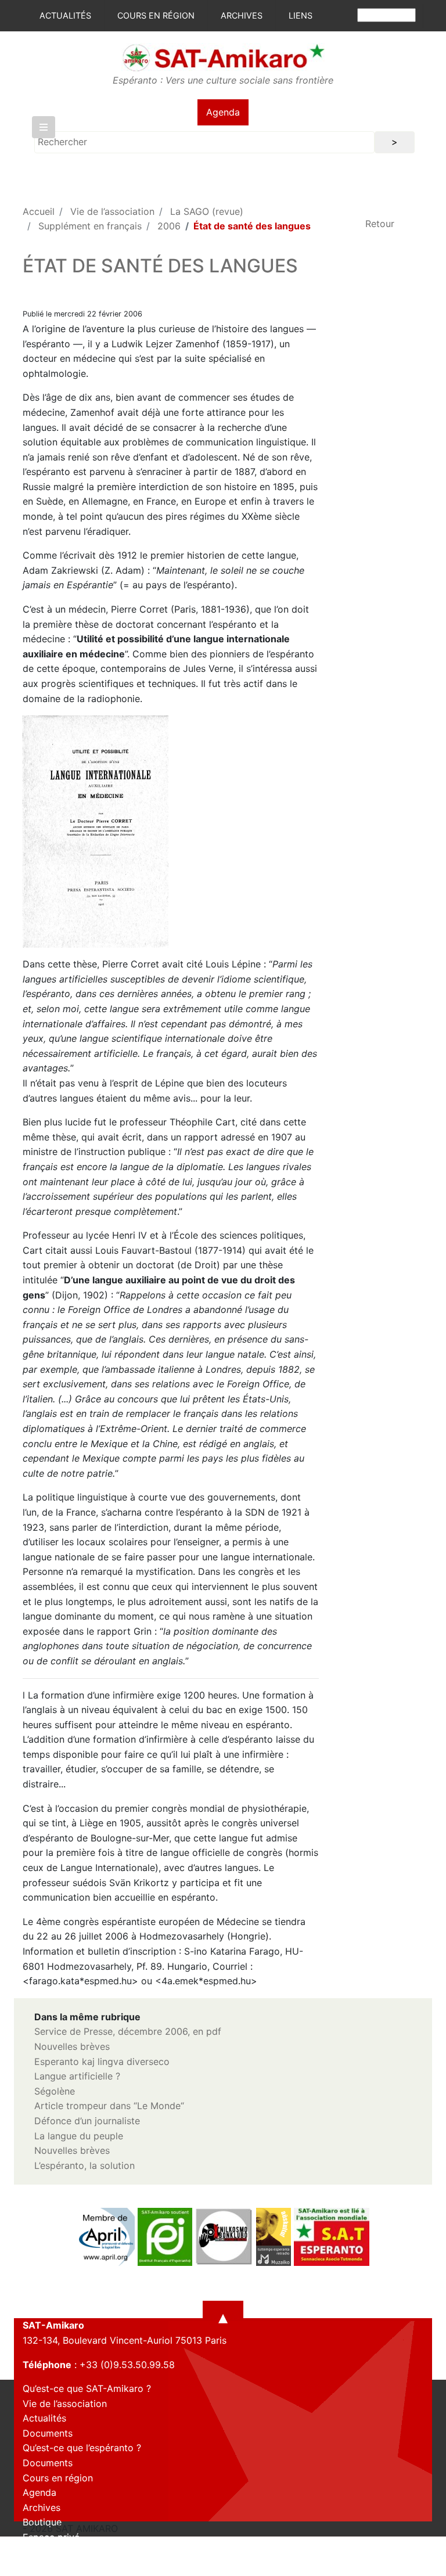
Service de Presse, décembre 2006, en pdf (128, 2031)
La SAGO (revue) (207, 211)
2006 (169, 226)
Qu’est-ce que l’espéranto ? (82, 2448)
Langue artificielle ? (77, 2076)
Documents (48, 2433)
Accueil (39, 211)
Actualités (65, 15)
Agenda (223, 112)
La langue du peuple (79, 2136)
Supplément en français (90, 226)
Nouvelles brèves (72, 2046)
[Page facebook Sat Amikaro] (31, 2566)
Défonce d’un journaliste (87, 2121)
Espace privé (51, 2537)
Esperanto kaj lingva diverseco (102, 2061)
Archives (242, 15)
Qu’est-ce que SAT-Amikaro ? (87, 2388)
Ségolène (55, 2091)
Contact (40, 2552)
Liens (301, 15)
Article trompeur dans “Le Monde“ (109, 2106)
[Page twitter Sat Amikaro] (52, 2566)
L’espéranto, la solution (84, 2165)
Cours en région (156, 15)
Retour (380, 224)
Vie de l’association (112, 211)
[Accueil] (223, 57)
